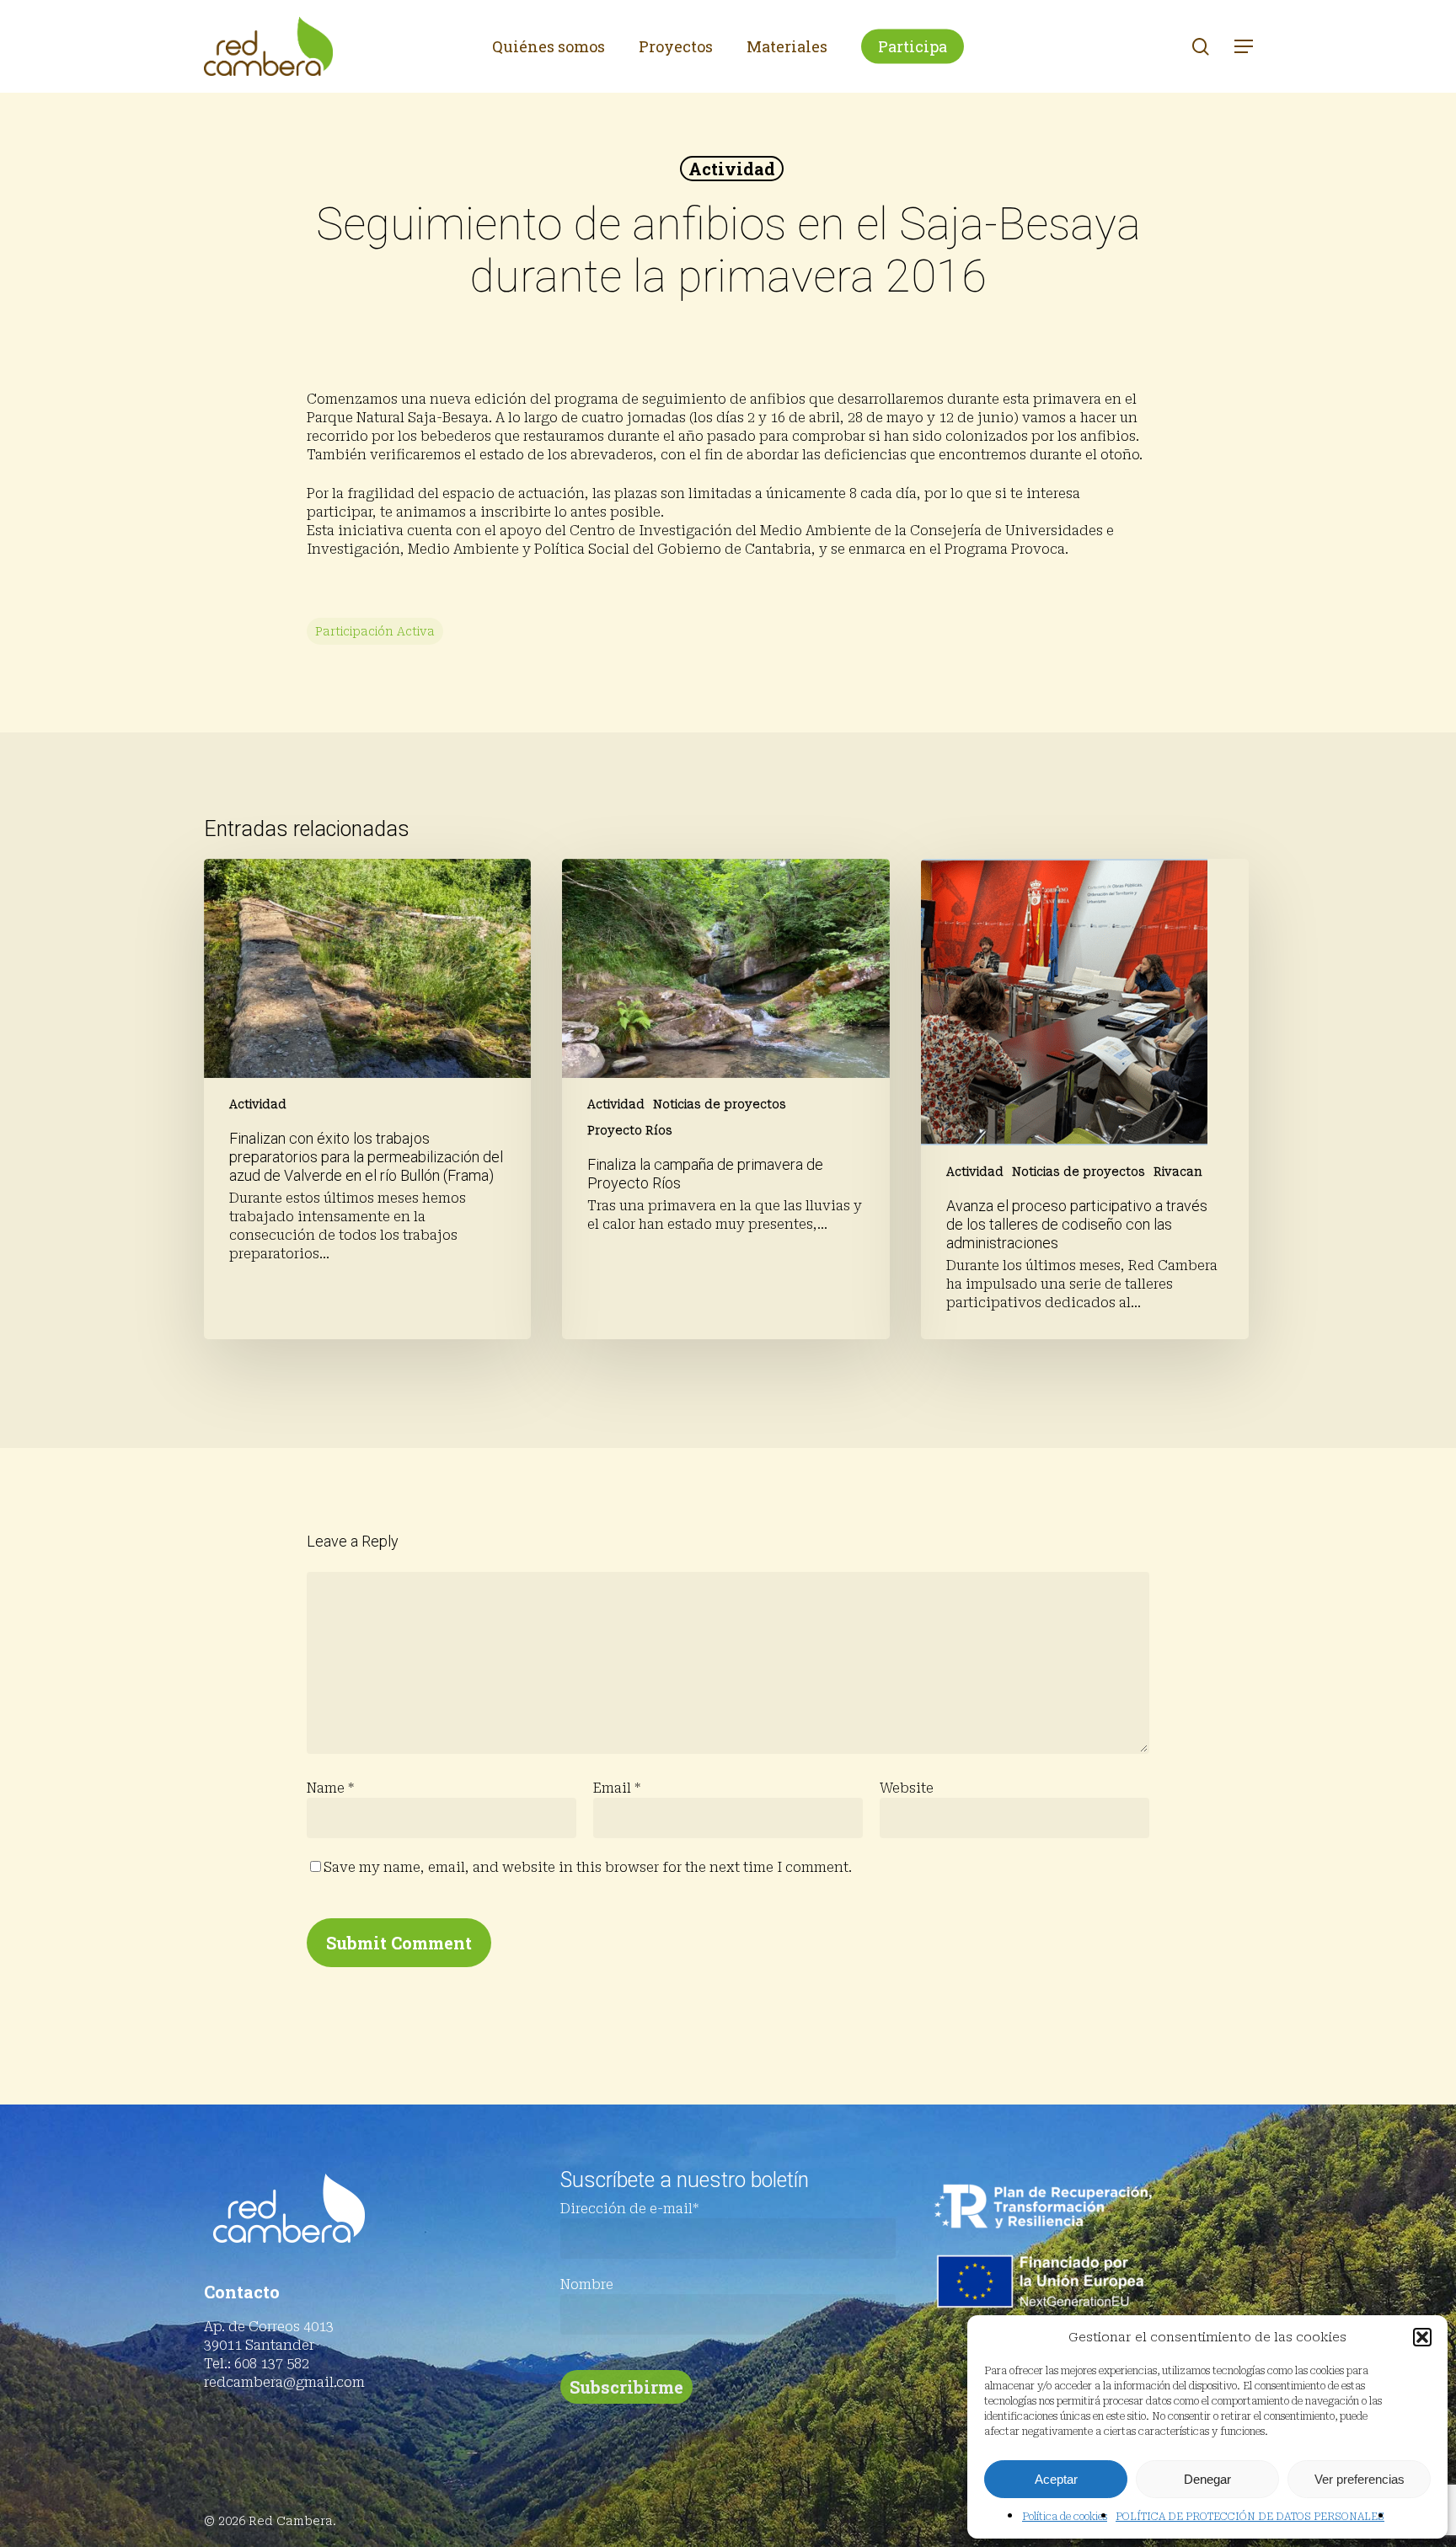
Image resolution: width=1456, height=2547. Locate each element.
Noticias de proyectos (720, 1104)
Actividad (732, 169)
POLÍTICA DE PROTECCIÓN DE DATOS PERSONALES (1250, 2517)
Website (907, 1788)
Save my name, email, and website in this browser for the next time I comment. (588, 1867)
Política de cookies (1065, 2517)
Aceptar (1056, 2479)
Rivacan (1178, 1172)
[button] (1422, 2337)
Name (330, 1788)
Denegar (1207, 2479)
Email (617, 1788)
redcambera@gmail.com (284, 2382)
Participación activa (375, 631)
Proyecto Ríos (630, 1130)
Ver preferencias (1360, 2479)
